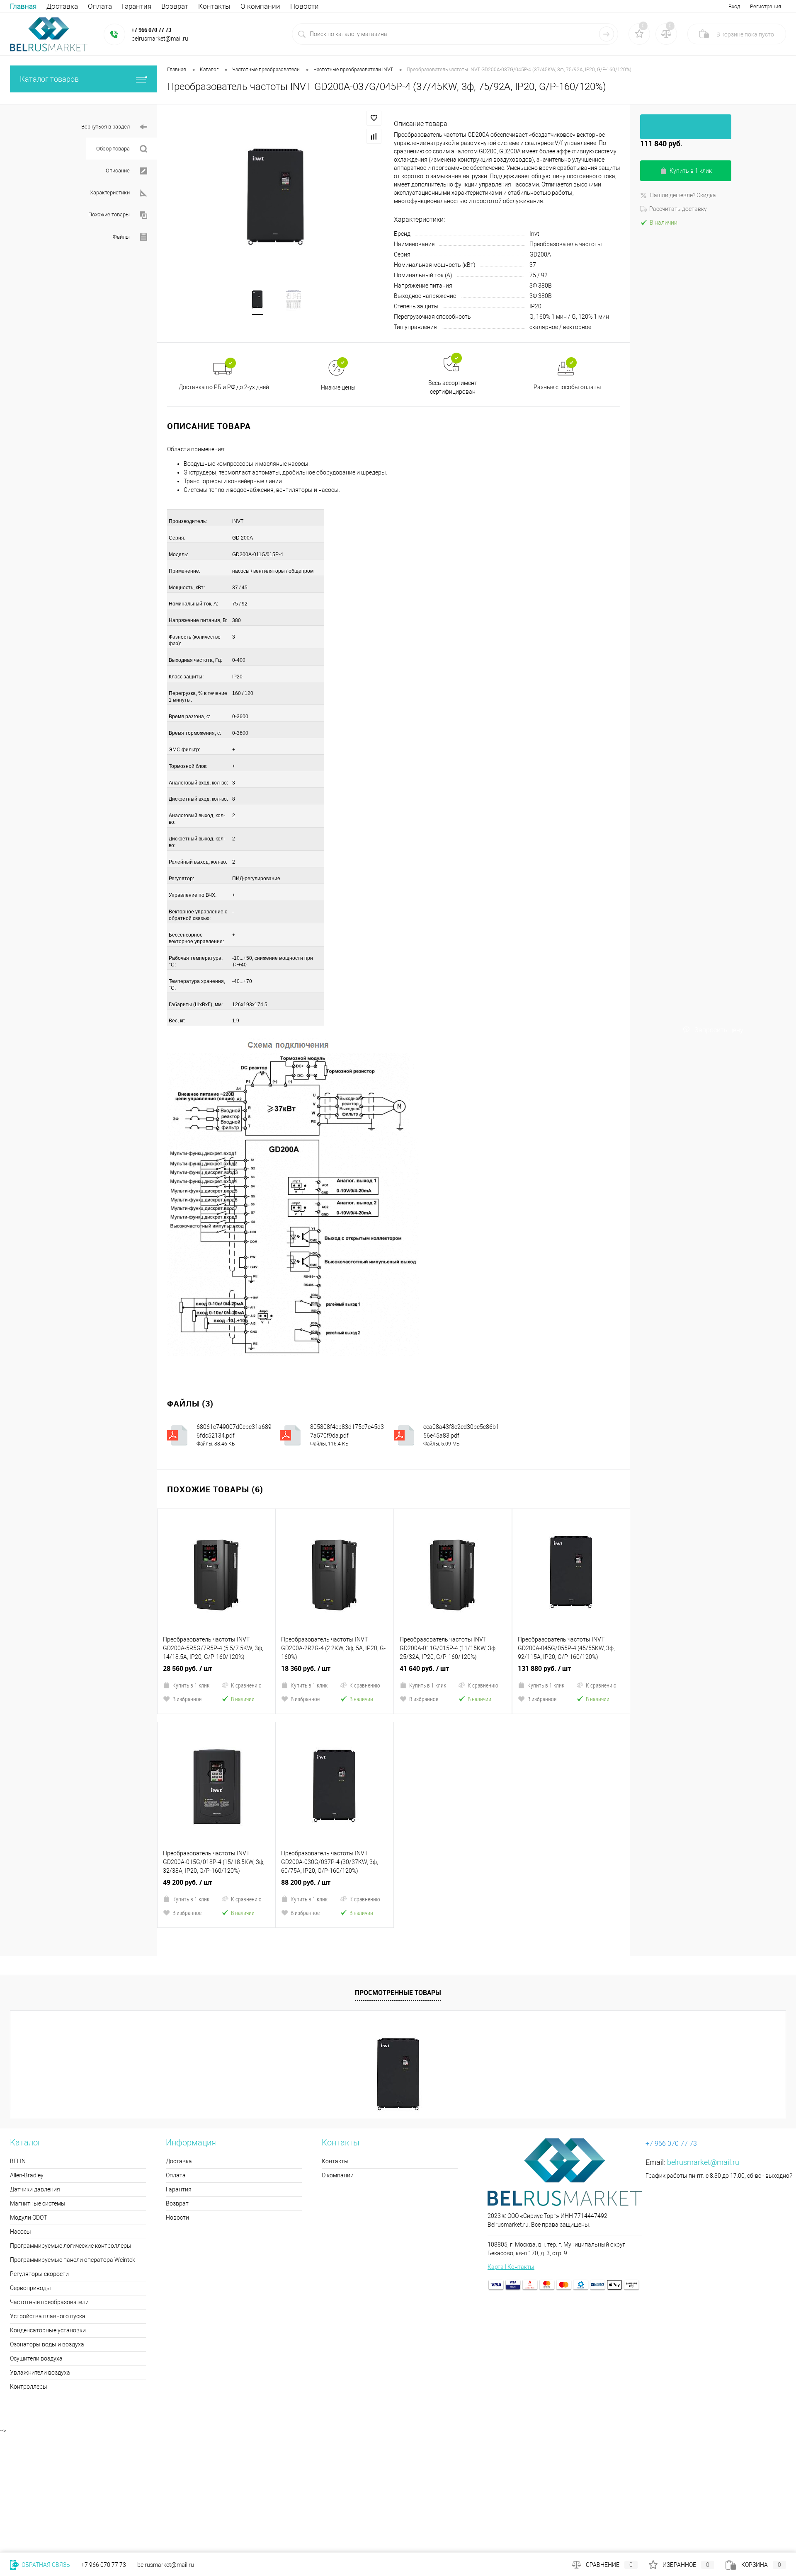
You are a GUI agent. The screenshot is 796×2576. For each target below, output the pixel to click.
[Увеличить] (275, 200)
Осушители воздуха (36, 2218)
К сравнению (246, 1615)
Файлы (121, 237)
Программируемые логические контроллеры (71, 2105)
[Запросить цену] (686, 127)
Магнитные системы (38, 2063)
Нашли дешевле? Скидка (683, 195)
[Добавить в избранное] (374, 118)
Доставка (62, 6)
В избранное (187, 1628)
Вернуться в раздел (106, 127)
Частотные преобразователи (49, 2161)
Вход (734, 6)
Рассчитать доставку (678, 209)
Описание (118, 171)
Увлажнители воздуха (40, 2232)
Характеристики (110, 192)
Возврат (175, 6)
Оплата (100, 6)
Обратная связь (45, 2565)
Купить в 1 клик (191, 1615)
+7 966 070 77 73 (151, 30)
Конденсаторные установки (48, 2189)
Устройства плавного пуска (48, 2175)
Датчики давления (35, 2048)
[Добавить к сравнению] (374, 136)
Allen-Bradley (27, 2034)
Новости (305, 6)
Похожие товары (109, 214)
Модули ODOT (28, 2077)
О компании (260, 6)
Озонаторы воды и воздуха (47, 2203)
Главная (23, 6)
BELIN (18, 2020)
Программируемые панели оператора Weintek (73, 2119)
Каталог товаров (49, 79)
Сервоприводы (30, 2147)
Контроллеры (29, 2246)
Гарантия (137, 6)
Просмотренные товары (398, 1852)
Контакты (214, 6)
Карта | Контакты (511, 2126)
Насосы (21, 2091)
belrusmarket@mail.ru (703, 2021)
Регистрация (766, 6)
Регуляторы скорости (39, 2133)
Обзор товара (113, 149)
